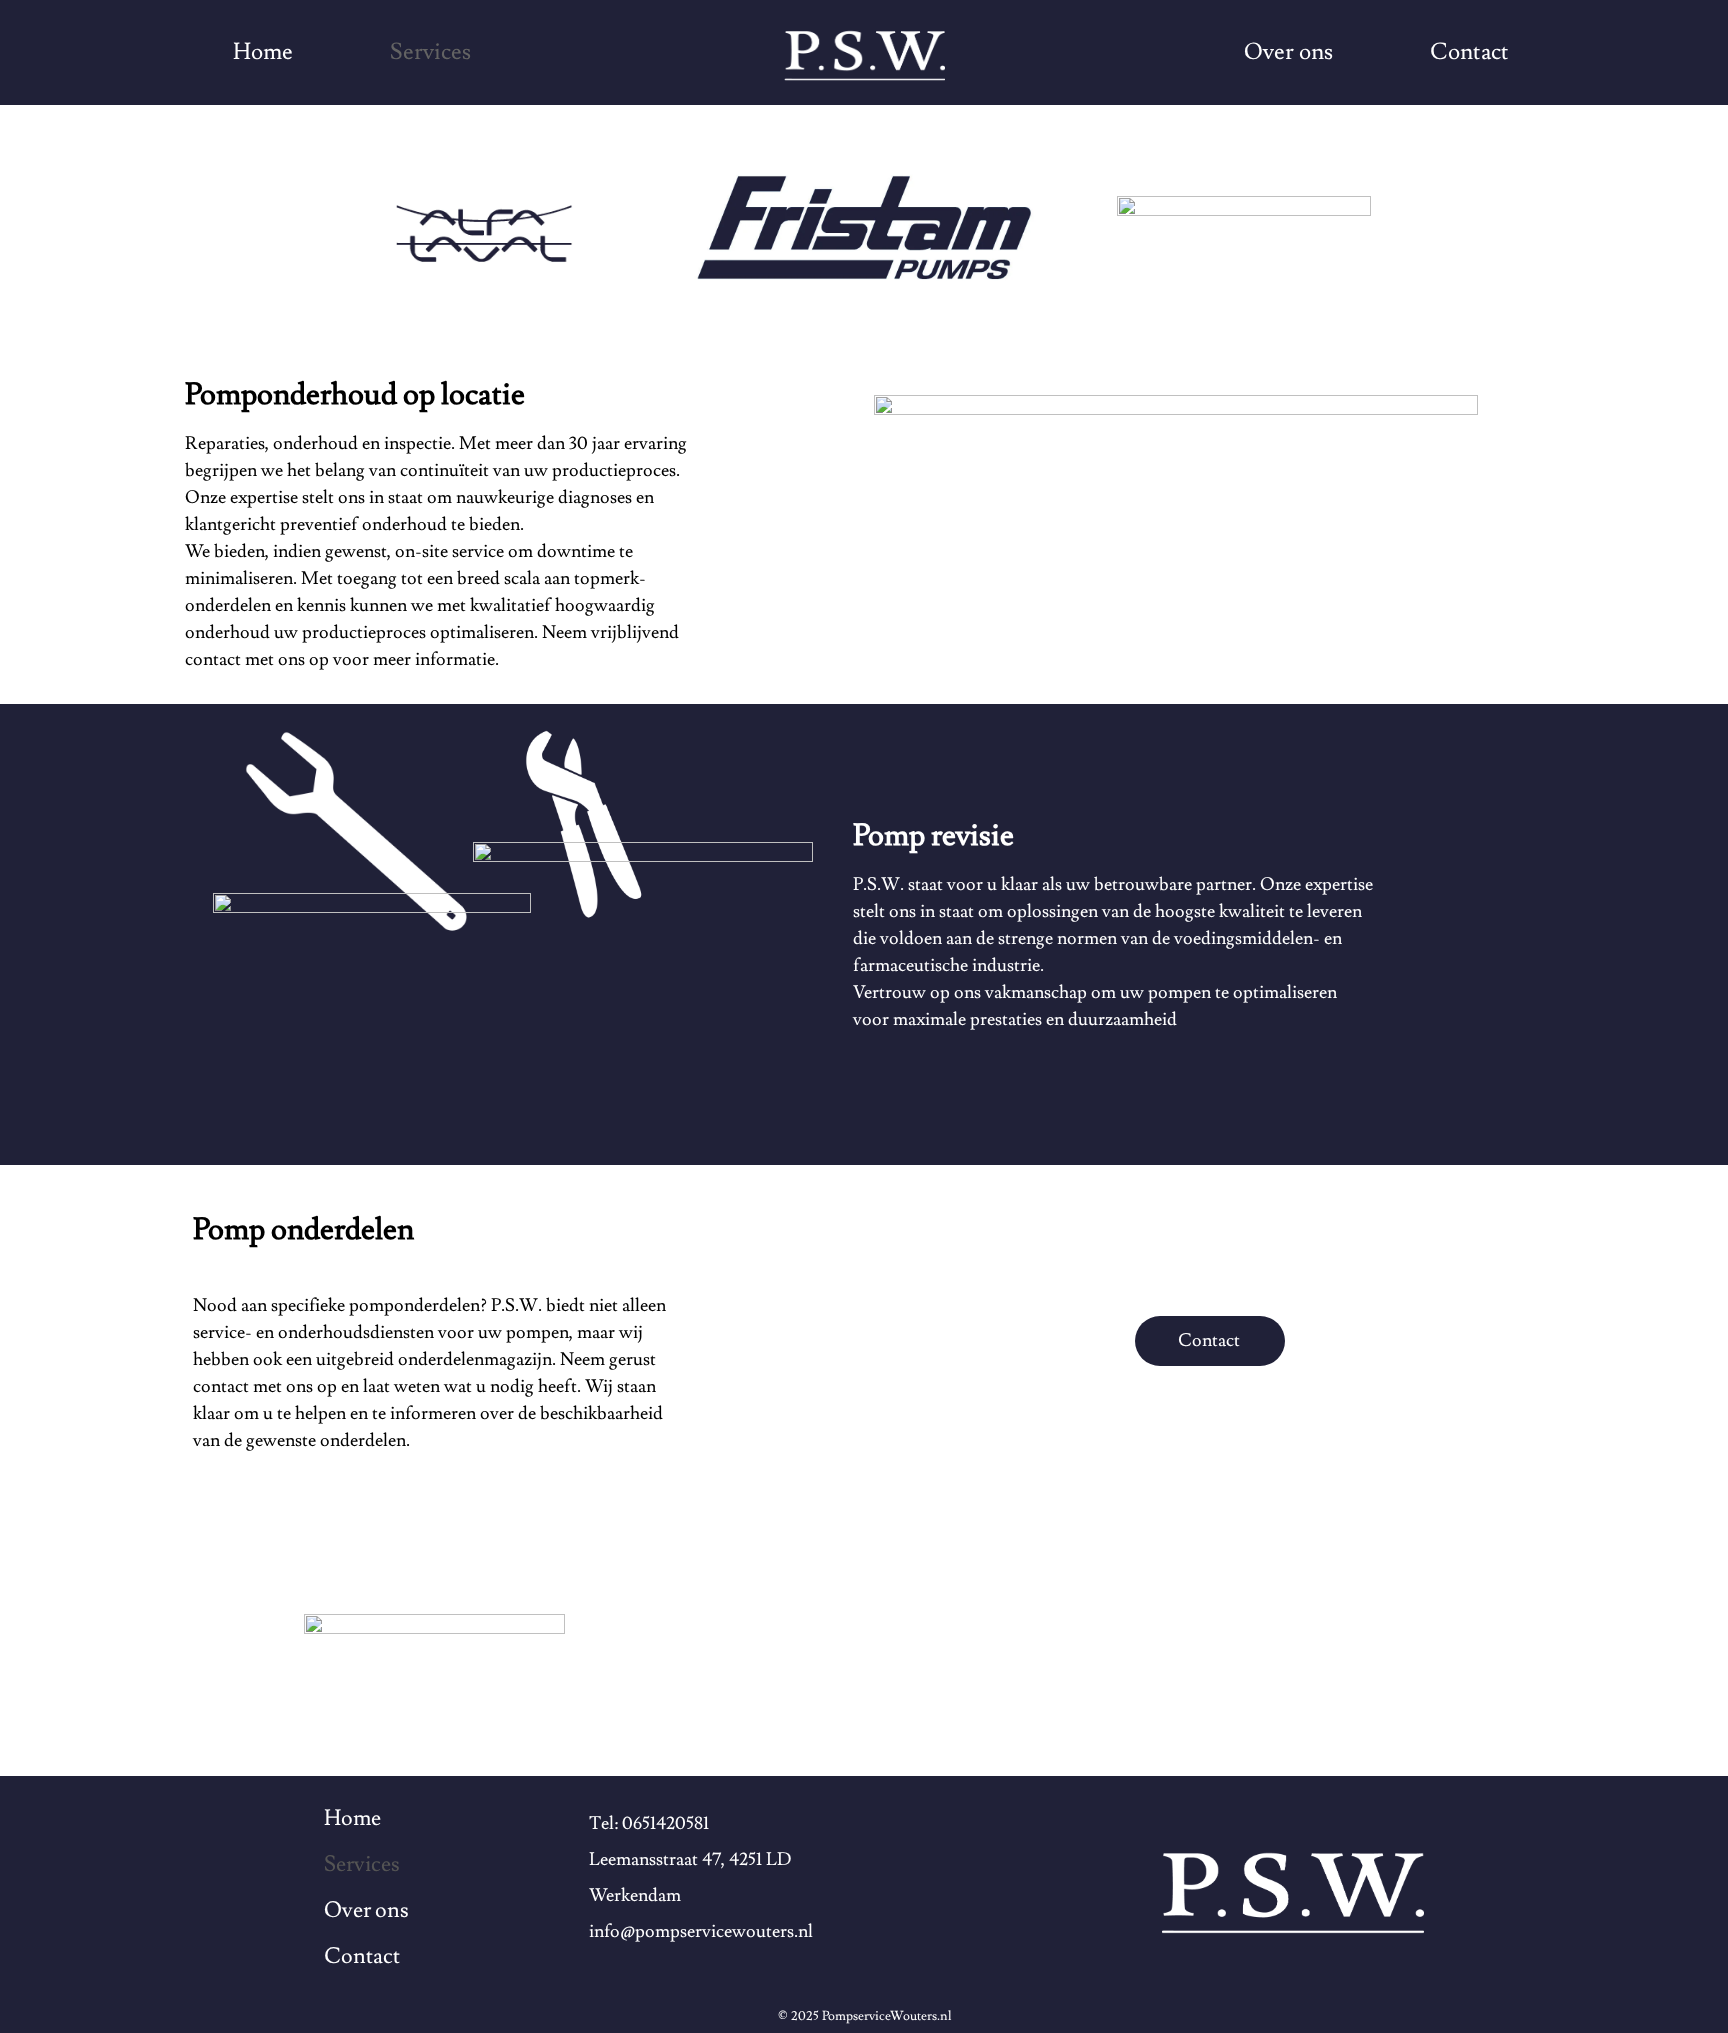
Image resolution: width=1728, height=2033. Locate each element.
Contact (1469, 52)
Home (263, 52)
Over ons (1288, 52)
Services (430, 52)
